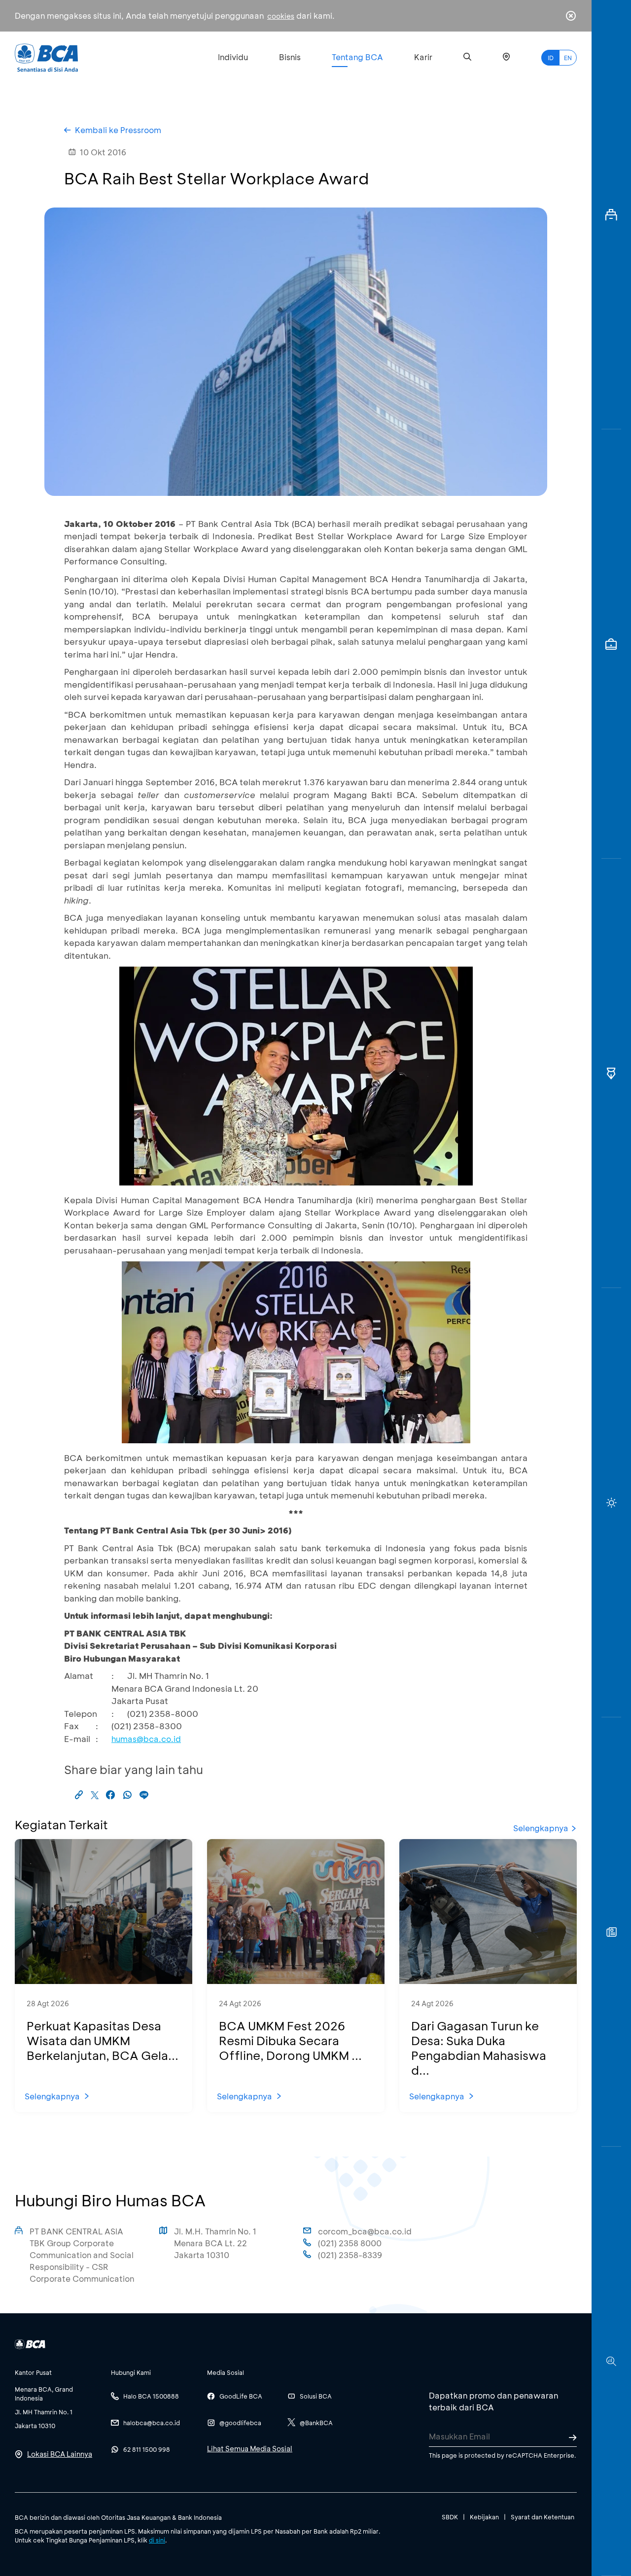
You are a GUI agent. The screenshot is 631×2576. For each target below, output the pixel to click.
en (568, 58)
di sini (157, 2540)
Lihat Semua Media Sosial (250, 2449)
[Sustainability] (611, 1503)
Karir (423, 57)
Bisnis (290, 57)
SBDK (450, 2517)
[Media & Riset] (611, 2361)
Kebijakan (484, 2517)
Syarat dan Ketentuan (543, 2517)
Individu (233, 57)
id (551, 58)
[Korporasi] (611, 215)
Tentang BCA (357, 57)
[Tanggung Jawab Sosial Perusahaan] (611, 1932)
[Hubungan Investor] (611, 644)
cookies (281, 16)
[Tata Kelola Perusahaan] (611, 1073)
